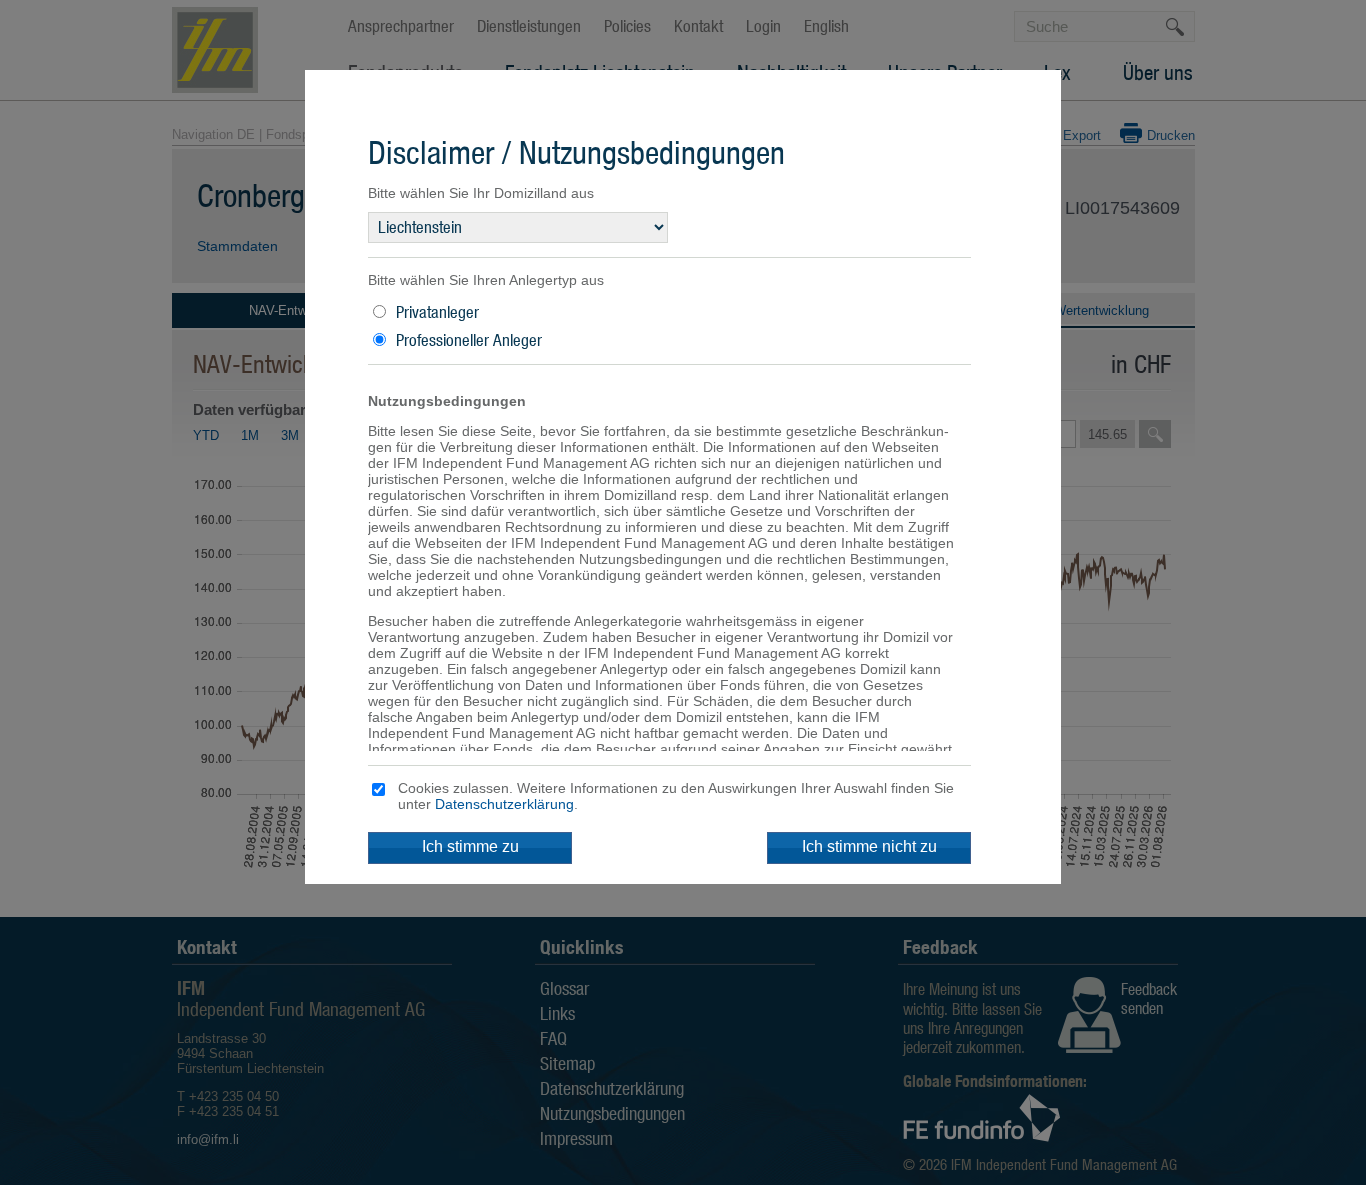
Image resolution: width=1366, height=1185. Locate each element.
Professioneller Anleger (469, 340)
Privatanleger (437, 312)
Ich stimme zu (470, 846)
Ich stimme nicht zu (869, 846)
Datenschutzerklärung (504, 804)
